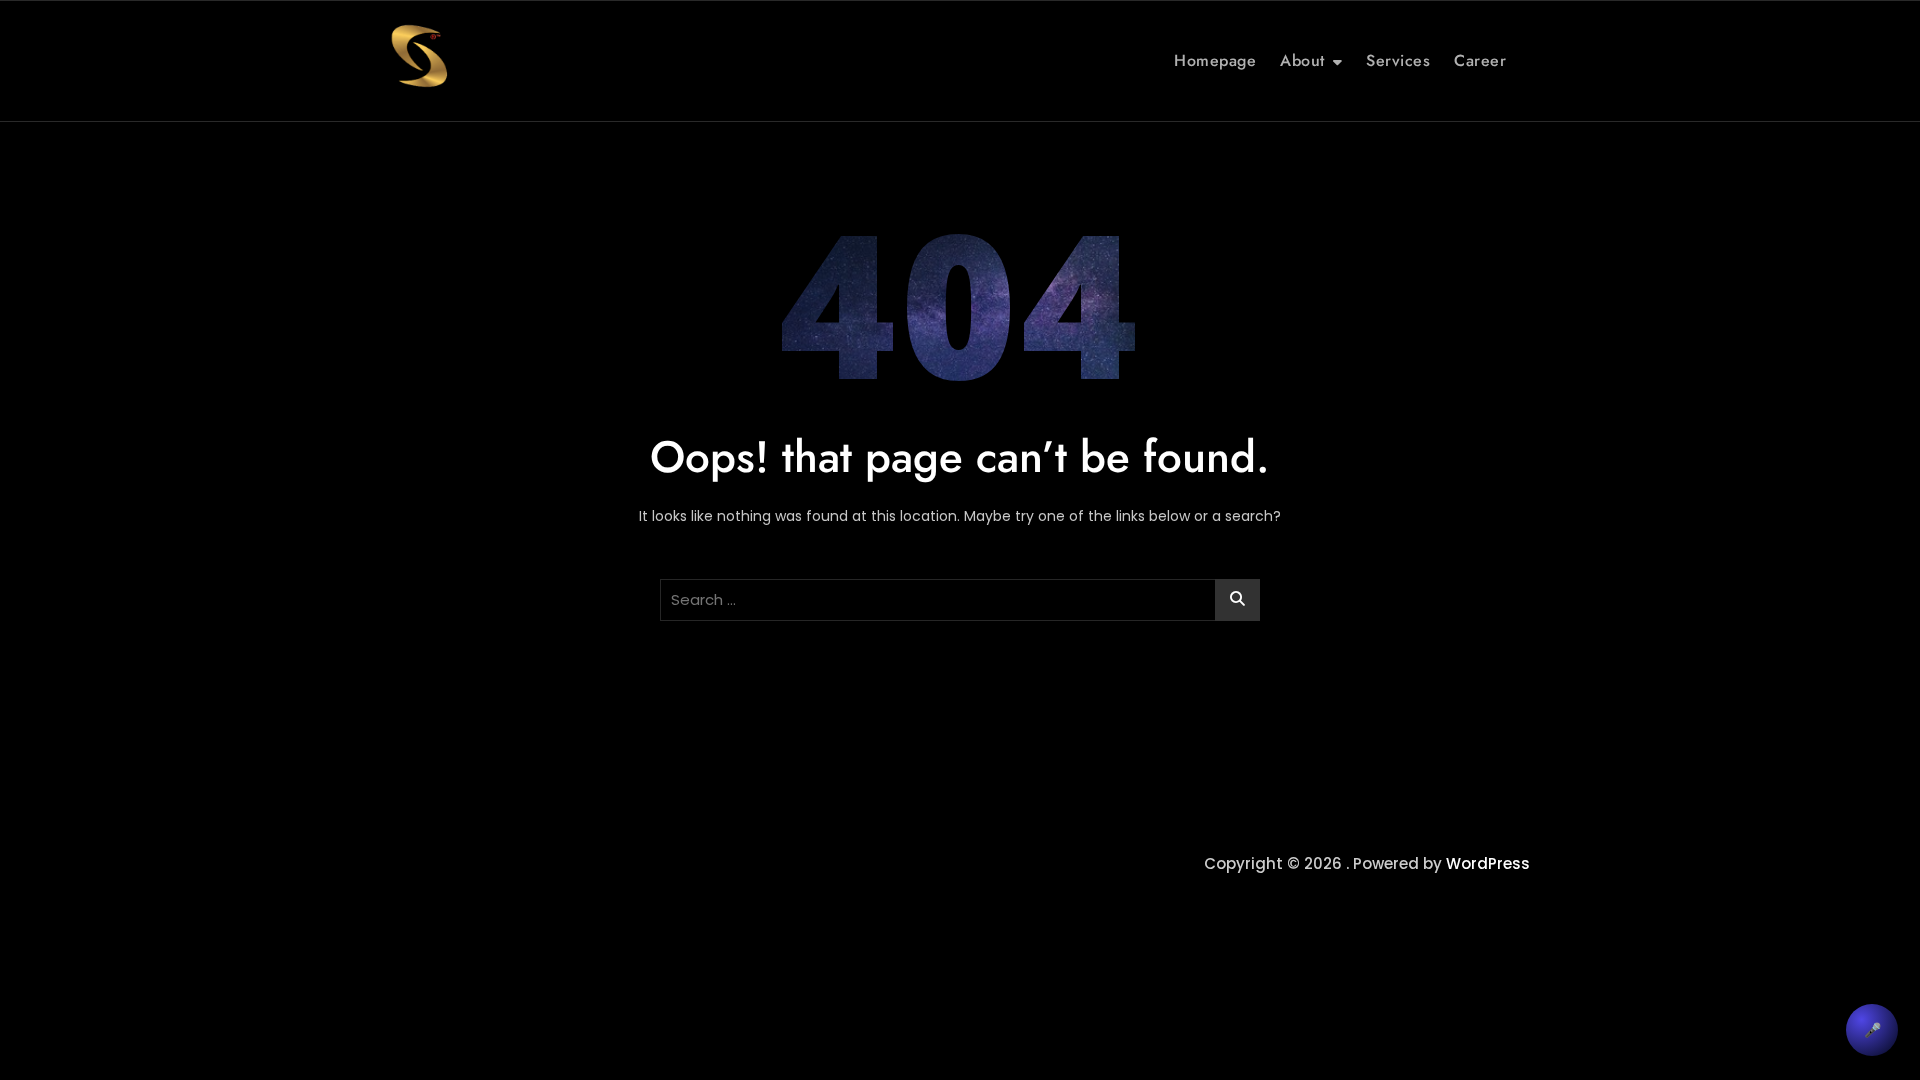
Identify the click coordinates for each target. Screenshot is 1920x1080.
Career (1480, 60)
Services (1398, 60)
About (1302, 60)
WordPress (1488, 863)
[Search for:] (960, 600)
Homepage (1215, 60)
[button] (1872, 1030)
